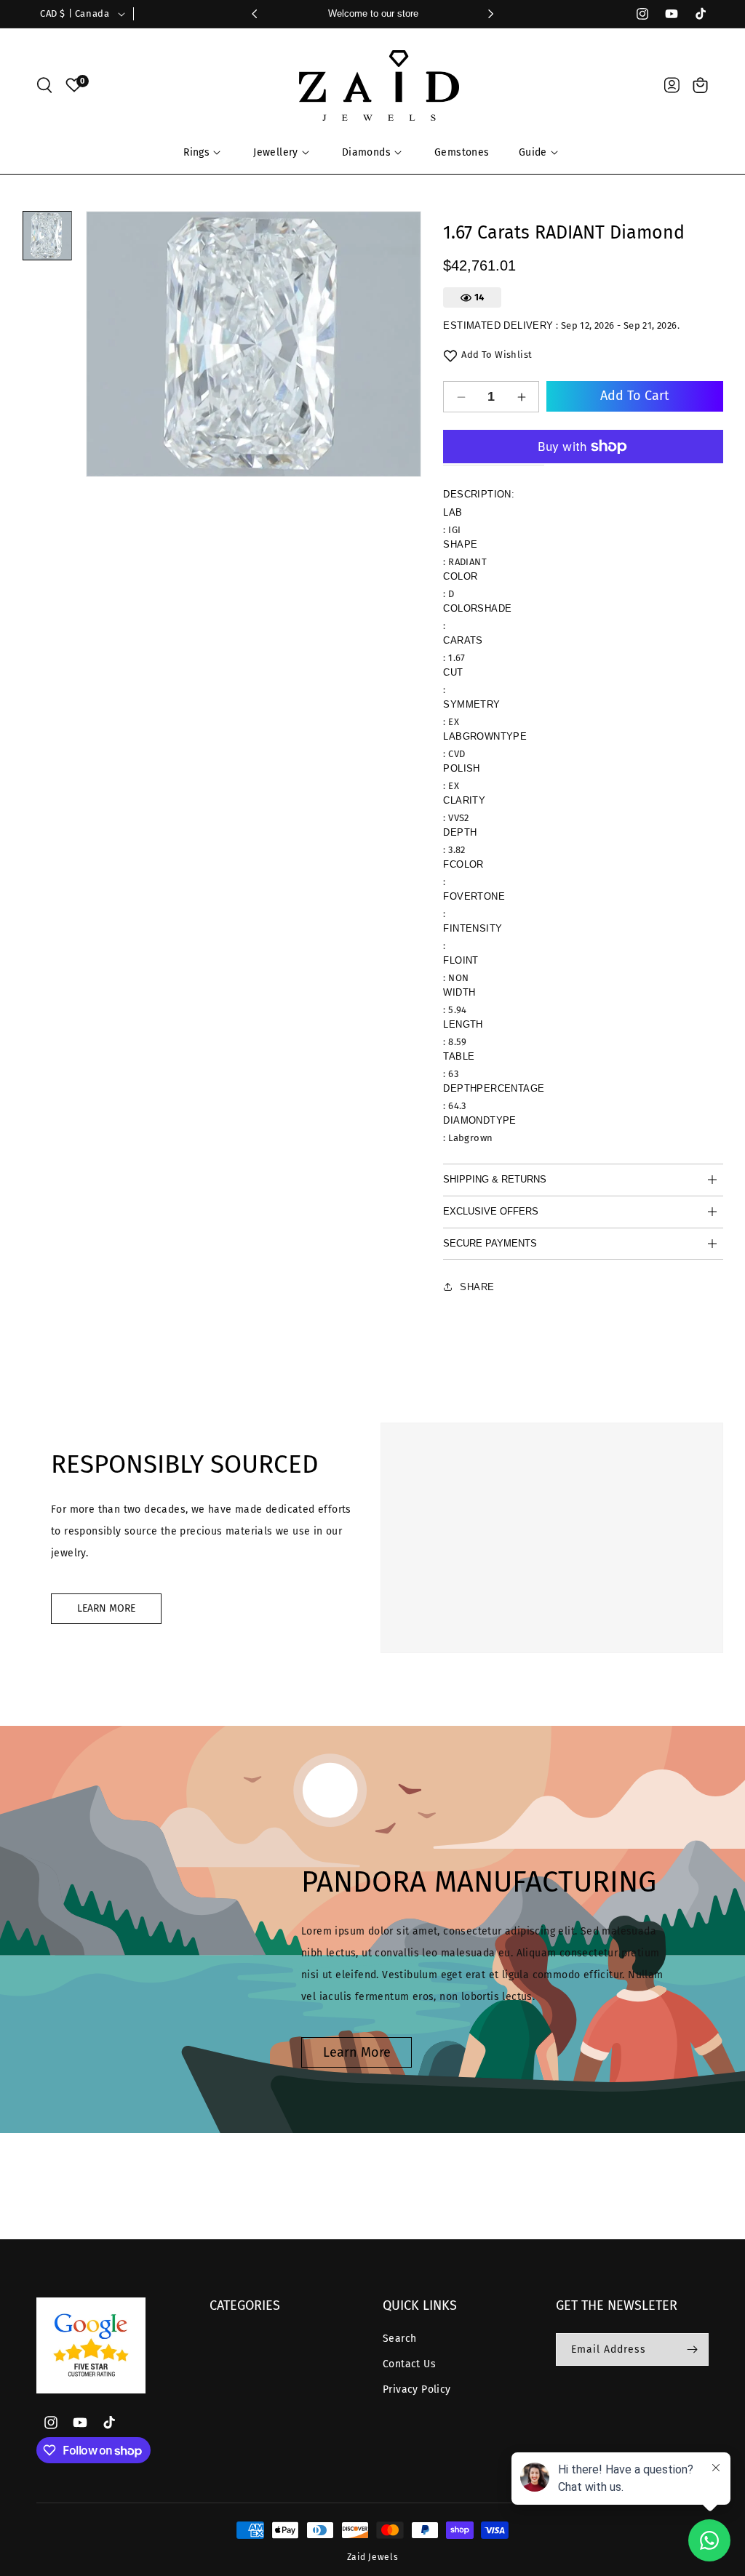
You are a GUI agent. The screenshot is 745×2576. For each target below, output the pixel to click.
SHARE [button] (477, 1287)
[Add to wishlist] (450, 356)
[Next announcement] (491, 14)
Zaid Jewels (373, 2557)
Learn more (357, 2052)
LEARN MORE (106, 1608)
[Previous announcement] (254, 14)
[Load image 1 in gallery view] (47, 236)
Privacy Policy (417, 2389)
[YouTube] (665, 14)
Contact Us (409, 2364)
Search (399, 2339)
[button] (44, 85)
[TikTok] (694, 14)
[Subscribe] (692, 2349)
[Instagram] (636, 14)
